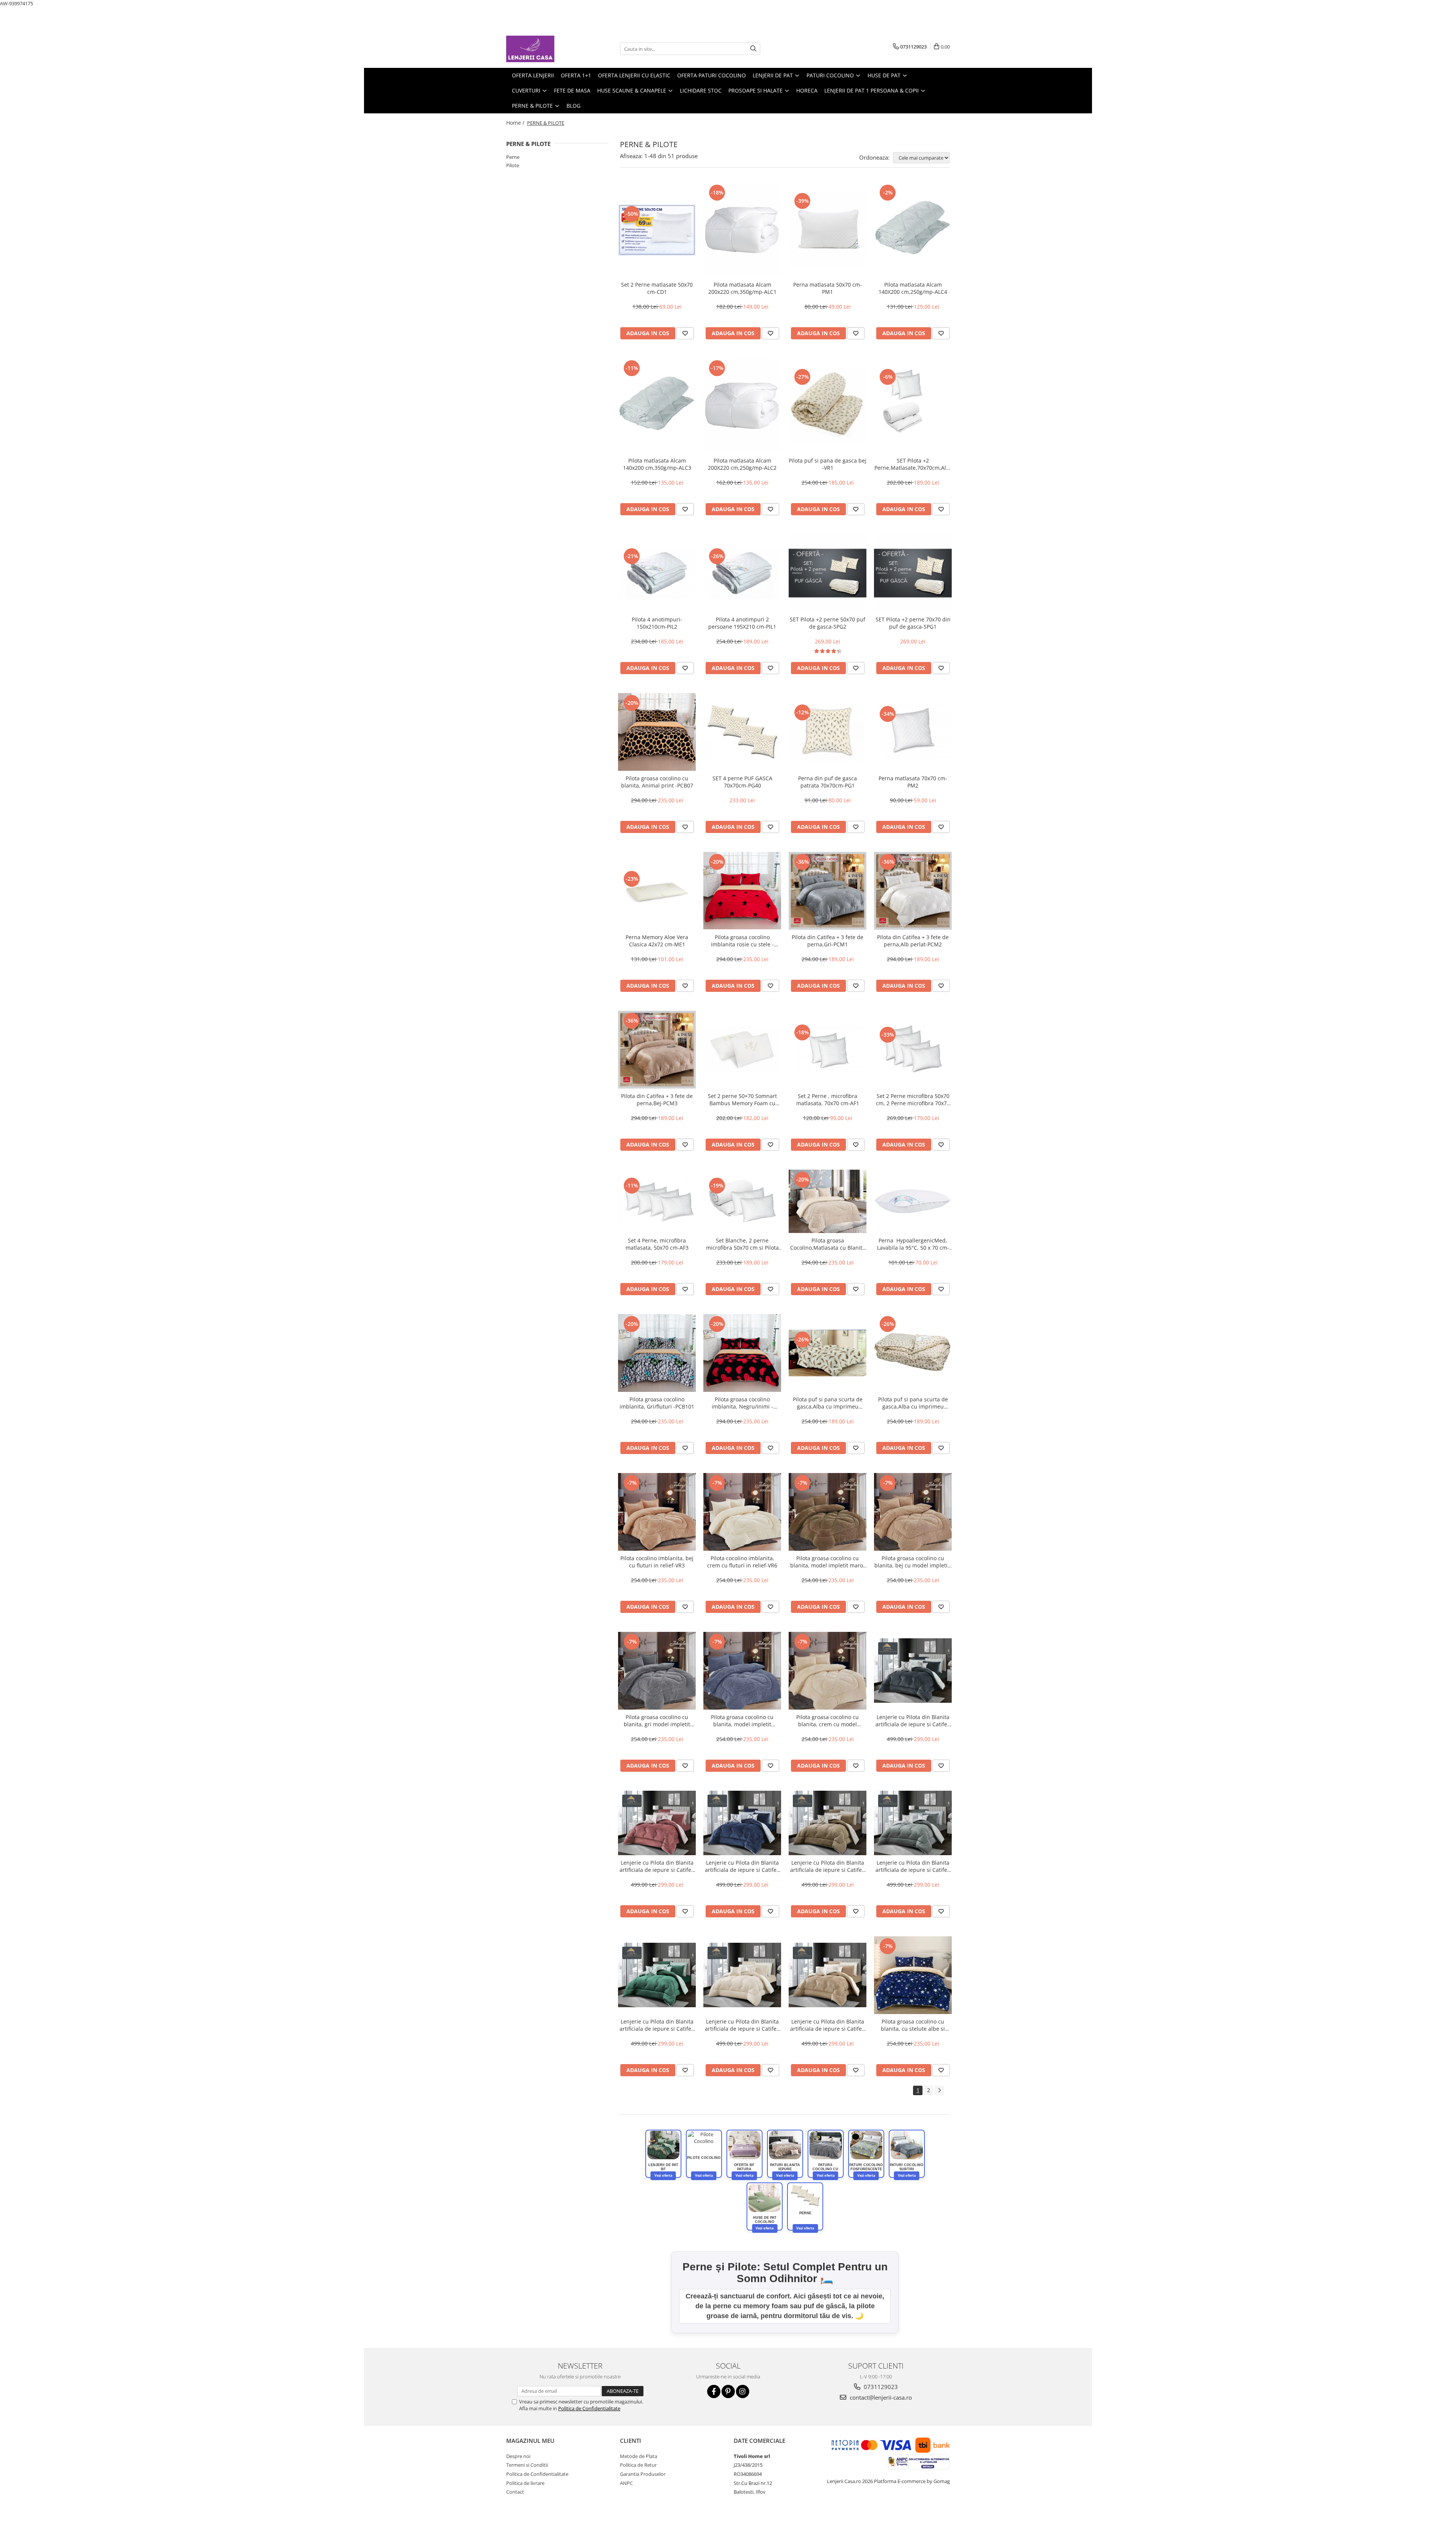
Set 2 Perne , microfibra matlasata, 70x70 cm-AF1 (828, 1100)
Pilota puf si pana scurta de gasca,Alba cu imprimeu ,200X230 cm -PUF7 (913, 1403)
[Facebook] (714, 2391)
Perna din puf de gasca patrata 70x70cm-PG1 (828, 782)
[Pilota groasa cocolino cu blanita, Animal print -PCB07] (657, 732)
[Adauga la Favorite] (685, 333)
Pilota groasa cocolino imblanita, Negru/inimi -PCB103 (742, 1403)
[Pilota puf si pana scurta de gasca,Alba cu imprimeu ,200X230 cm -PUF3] (828, 1353)
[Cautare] (753, 49)
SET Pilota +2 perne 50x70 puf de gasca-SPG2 (828, 623)
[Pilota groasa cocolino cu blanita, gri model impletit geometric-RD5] (657, 1671)
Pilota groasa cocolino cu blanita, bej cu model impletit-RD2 (913, 1562)
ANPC (626, 2483)
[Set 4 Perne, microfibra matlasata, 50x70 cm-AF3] (657, 1201)
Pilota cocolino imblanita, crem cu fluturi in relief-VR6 (742, 1562)
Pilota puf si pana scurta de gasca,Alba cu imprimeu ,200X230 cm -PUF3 (828, 1403)
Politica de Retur (638, 2465)
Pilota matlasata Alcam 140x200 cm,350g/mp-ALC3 (657, 464)
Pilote (513, 165)
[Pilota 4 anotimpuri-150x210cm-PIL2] (657, 573)
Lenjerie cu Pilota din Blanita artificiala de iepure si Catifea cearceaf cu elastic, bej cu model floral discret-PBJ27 (828, 2025)
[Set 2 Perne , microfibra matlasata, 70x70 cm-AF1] (828, 1049)
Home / (516, 123)
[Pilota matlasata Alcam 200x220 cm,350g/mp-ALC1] (742, 230)
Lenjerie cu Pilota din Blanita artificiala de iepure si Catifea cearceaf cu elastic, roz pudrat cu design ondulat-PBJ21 (657, 1866)
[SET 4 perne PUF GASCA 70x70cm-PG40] (742, 732)
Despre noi (518, 2456)
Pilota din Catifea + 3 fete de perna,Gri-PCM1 (828, 941)
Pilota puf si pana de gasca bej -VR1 (828, 464)
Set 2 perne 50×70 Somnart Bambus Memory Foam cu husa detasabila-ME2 (742, 1100)
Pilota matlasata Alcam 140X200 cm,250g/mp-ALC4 (913, 288)
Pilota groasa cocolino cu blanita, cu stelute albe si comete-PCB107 (913, 2025)
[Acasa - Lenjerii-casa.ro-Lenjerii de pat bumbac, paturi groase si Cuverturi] (544, 49)
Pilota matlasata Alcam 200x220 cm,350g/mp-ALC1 (742, 288)
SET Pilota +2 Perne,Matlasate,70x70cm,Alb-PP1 (913, 464)
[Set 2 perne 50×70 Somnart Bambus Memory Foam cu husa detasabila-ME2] (742, 1049)
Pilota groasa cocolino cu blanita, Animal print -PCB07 (657, 782)
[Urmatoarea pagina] (939, 2090)
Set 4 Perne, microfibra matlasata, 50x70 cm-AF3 (657, 1244)
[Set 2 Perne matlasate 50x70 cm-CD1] (657, 230)
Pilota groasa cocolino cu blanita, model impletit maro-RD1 (828, 1562)
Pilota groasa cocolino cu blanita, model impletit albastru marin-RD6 (742, 1721)
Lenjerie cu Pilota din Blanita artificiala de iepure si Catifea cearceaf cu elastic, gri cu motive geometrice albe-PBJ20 (913, 1721)
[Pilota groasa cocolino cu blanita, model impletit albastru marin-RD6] (742, 1671)
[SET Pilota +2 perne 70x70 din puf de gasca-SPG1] (913, 573)
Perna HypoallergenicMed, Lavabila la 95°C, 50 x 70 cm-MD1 (913, 1244)
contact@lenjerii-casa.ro (880, 2397)
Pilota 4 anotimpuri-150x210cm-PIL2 (657, 623)
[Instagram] (743, 2391)
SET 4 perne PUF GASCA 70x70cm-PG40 (742, 782)
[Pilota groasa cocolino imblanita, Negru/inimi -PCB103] (742, 1353)
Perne (513, 157)
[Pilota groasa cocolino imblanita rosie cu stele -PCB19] (742, 891)
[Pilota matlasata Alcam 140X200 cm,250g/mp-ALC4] (913, 230)
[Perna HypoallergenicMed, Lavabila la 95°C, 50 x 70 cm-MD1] (913, 1201)
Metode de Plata (639, 2456)
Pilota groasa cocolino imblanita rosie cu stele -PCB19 (742, 941)
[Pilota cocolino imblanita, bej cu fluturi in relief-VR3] (657, 1512)
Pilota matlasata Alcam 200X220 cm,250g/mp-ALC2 (742, 464)
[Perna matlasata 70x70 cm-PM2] (913, 732)
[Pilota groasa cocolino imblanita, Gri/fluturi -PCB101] (657, 1353)
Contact (515, 2492)
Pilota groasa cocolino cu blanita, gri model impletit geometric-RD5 (657, 1721)
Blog (573, 106)
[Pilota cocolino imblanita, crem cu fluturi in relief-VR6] (742, 1512)
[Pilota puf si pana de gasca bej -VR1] (828, 406)
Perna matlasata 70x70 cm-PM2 (913, 782)
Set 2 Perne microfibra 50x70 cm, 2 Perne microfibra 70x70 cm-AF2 (913, 1100)
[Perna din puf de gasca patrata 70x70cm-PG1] (828, 732)
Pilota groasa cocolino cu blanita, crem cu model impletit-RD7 (828, 1721)
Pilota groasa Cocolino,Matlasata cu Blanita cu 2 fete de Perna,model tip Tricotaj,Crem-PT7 (828, 1244)
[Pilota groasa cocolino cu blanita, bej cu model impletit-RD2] (913, 1512)
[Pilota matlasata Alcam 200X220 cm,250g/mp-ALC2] (742, 406)
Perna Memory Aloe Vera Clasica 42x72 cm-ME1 (657, 941)
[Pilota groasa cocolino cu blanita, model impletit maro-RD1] (828, 1512)
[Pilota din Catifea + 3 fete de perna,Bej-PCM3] (657, 1050)
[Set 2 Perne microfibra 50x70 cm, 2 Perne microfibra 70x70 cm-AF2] (913, 1049)
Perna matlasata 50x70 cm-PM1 (828, 288)
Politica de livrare (525, 2483)
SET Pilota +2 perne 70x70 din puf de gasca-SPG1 (913, 623)
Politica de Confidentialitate (589, 2408)
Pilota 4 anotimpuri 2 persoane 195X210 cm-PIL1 (742, 623)
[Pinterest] (728, 2391)
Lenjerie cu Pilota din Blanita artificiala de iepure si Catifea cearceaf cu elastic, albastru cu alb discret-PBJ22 (742, 1866)
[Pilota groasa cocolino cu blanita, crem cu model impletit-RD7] (828, 1671)
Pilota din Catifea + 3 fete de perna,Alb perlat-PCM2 (913, 941)
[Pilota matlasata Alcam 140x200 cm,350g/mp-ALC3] (657, 406)
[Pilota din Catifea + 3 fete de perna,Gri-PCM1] (828, 891)
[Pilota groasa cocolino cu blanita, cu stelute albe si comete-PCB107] (913, 1975)
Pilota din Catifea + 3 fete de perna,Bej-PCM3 (657, 1100)
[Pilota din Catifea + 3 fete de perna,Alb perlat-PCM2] (913, 891)
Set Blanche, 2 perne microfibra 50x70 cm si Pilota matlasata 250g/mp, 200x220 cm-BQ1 (742, 1244)
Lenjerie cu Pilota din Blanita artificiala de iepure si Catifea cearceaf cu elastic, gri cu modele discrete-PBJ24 (913, 1866)
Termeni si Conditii (527, 2465)
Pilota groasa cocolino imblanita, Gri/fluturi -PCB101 (657, 1403)
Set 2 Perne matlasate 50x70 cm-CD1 (657, 288)
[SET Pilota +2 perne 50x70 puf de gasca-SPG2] (828, 573)
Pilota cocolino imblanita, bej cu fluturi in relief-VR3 (657, 1562)
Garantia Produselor (643, 2474)
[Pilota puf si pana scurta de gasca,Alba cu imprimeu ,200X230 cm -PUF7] (913, 1353)
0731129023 (880, 2387)
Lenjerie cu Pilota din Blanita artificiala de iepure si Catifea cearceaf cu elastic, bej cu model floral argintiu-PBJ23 (828, 1866)
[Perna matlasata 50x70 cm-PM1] (828, 230)
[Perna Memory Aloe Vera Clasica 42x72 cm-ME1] (657, 891)
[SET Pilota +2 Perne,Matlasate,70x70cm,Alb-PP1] (913, 406)
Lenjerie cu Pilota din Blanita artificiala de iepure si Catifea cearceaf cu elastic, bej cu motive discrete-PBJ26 (742, 2025)
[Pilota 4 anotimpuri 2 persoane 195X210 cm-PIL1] (742, 573)
